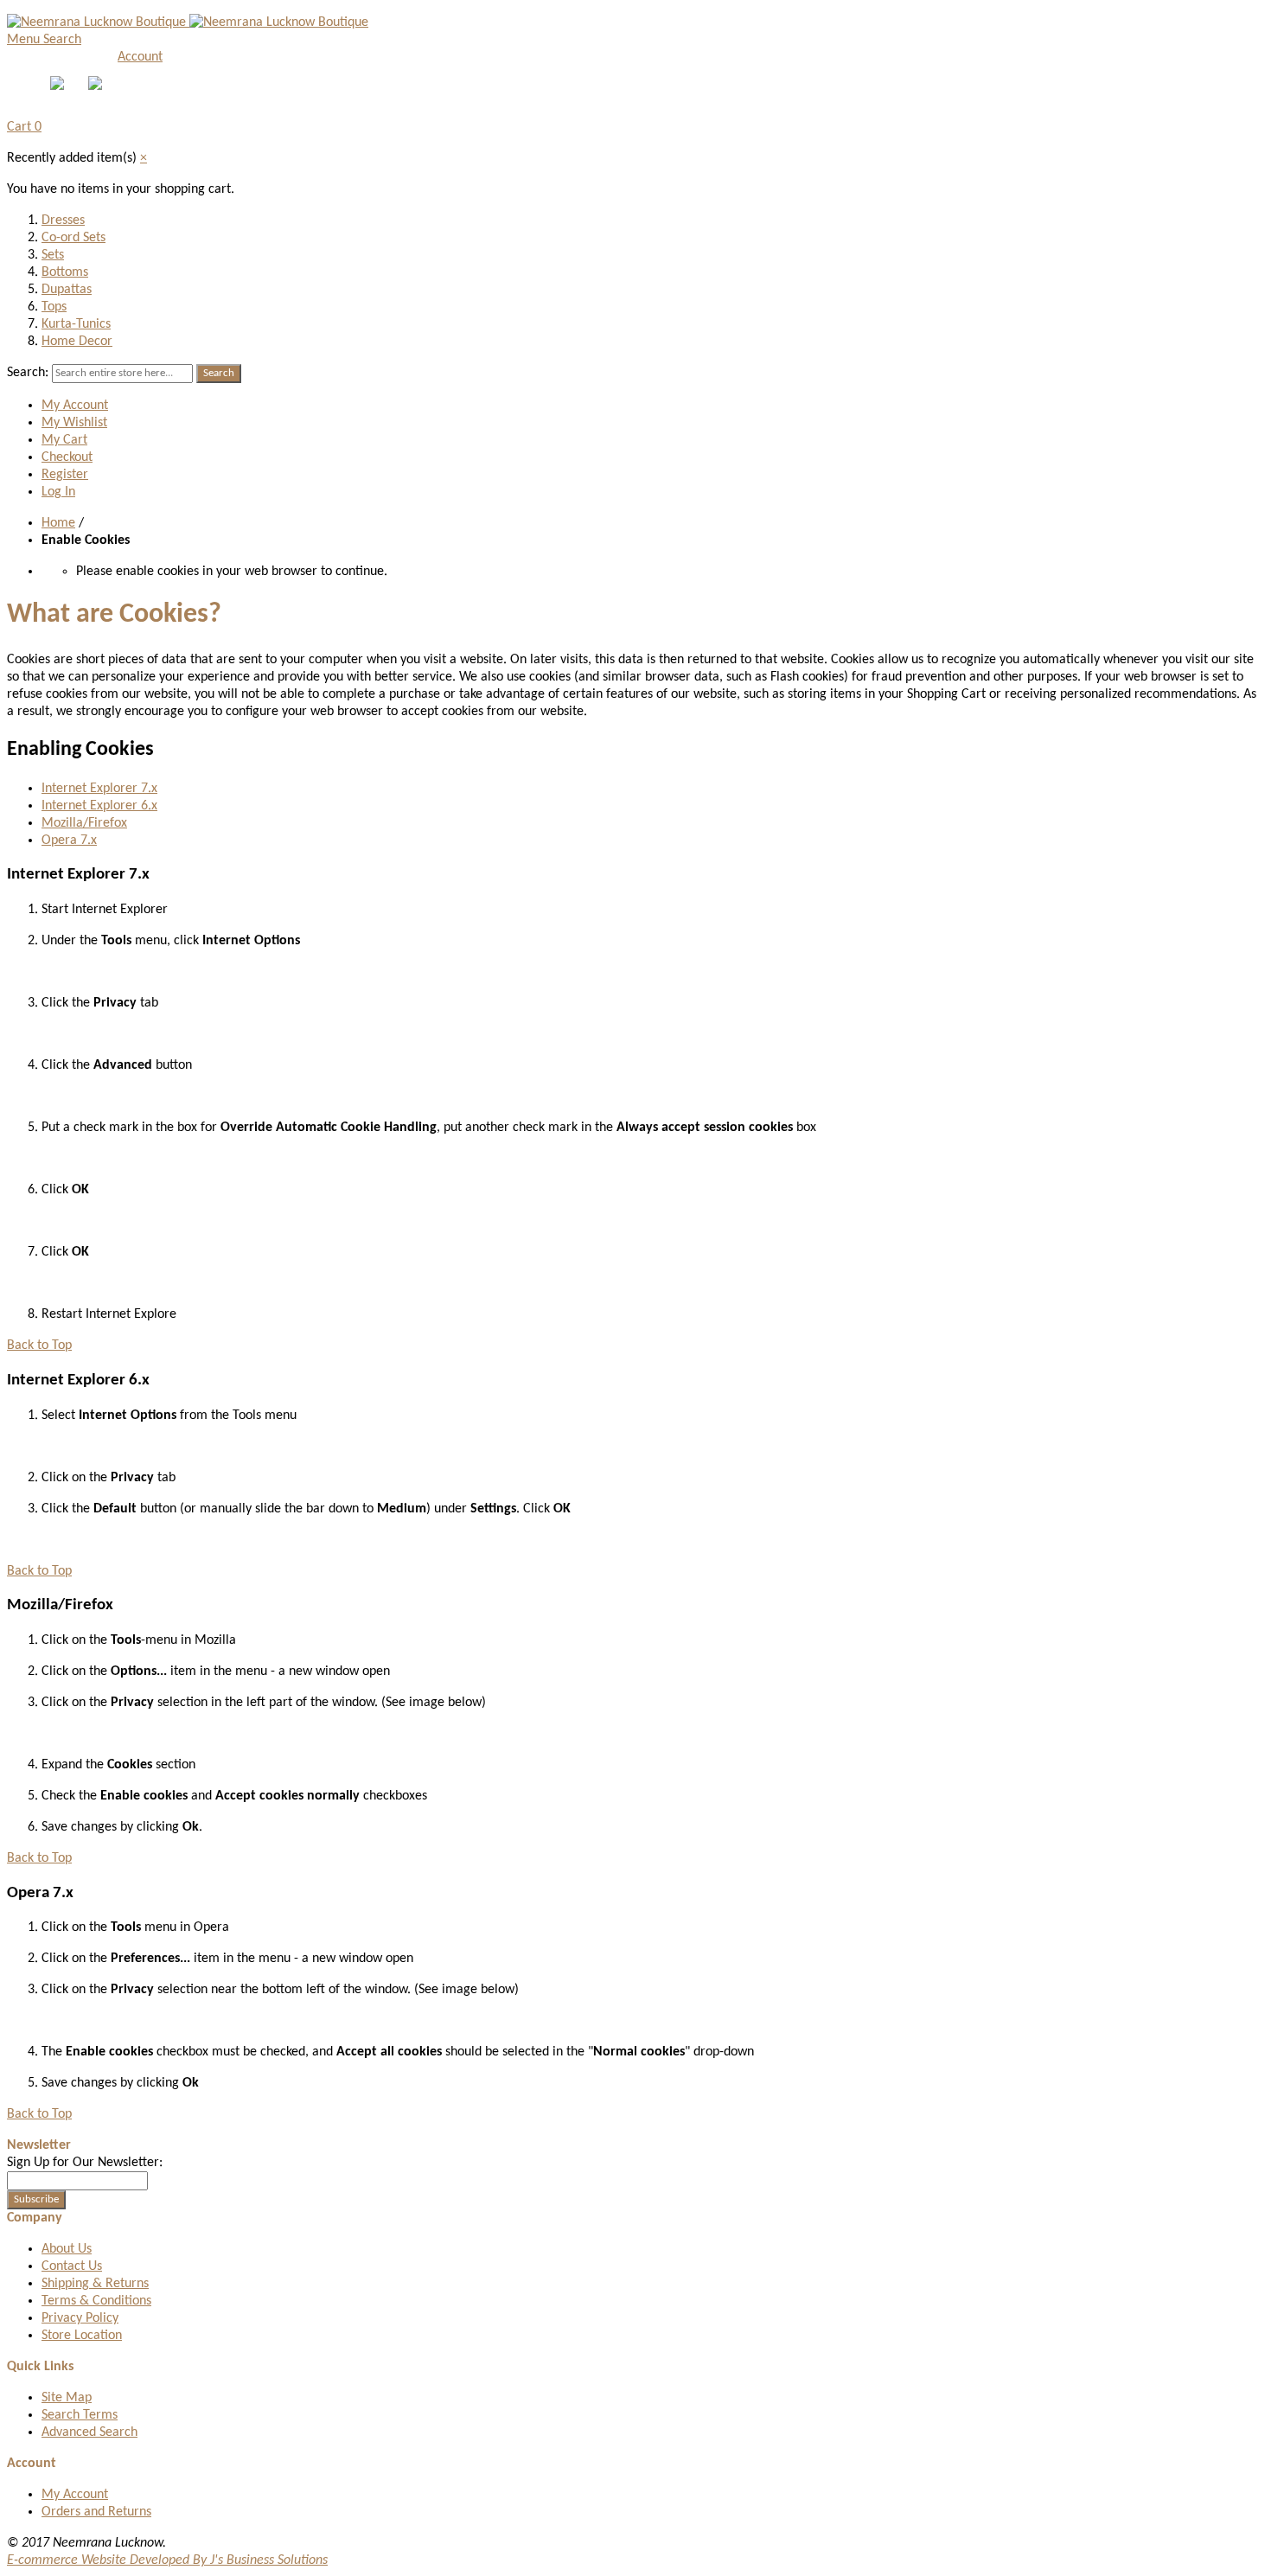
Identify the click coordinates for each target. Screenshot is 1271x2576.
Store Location (82, 2336)
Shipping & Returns (95, 2284)
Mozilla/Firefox (84, 823)
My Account (75, 406)
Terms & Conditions (96, 2301)
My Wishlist (74, 423)
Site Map (67, 2398)
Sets (53, 255)
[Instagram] (97, 86)
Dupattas (67, 290)
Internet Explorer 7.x (99, 789)
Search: (28, 373)
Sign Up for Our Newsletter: (85, 2163)
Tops (54, 307)
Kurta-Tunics (76, 324)
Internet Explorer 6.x (99, 806)
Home (58, 523)
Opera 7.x (69, 841)
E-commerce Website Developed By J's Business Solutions (167, 2560)
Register (65, 475)
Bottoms (65, 272)
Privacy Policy (80, 2318)
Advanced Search (89, 2432)
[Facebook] (59, 86)
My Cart (64, 440)
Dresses (63, 221)
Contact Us (72, 2266)
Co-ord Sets (73, 238)
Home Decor (77, 342)
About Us (67, 2249)
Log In (58, 492)
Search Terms (80, 2415)
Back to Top (39, 1346)
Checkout (67, 457)
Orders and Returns (96, 2512)
